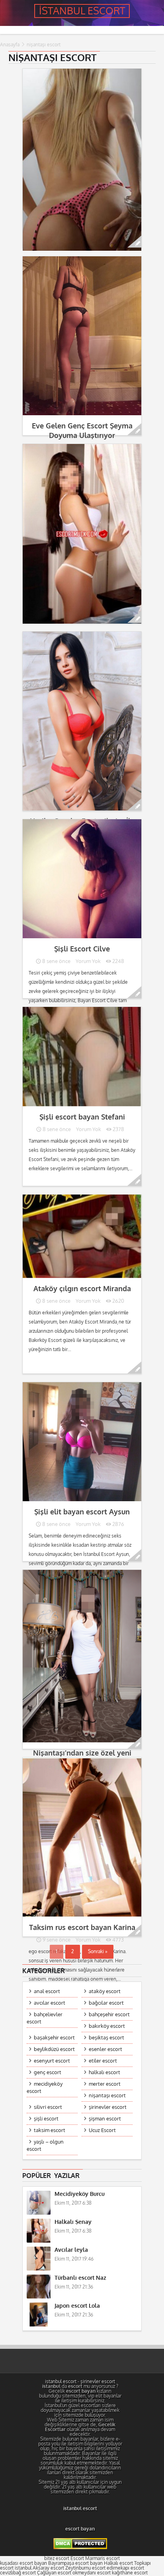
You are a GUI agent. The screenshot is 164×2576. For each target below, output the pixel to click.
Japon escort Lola (77, 2306)
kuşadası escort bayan (23, 2563)
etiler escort (103, 2061)
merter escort (105, 2084)
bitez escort (57, 2558)
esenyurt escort (52, 2061)
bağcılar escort (106, 2003)
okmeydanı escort (92, 2573)
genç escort (48, 2072)
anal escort (47, 1991)
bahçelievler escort (45, 2018)
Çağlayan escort (54, 2573)
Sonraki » (98, 1952)
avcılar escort (50, 2003)
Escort (77, 2558)
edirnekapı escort (125, 2568)
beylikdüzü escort (54, 2049)
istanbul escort (61, 2382)
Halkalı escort (118, 2563)
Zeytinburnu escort (85, 2568)
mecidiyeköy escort (45, 2088)
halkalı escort (104, 2072)
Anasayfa (10, 45)
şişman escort (105, 2119)
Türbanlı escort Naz (80, 2278)
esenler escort (105, 2049)
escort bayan (80, 2529)
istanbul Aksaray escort (39, 2568)
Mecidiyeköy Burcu (80, 2194)
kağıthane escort (130, 2573)
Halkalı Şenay (73, 2222)
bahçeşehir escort (109, 2014)
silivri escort (48, 2107)
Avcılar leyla (71, 2250)
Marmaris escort (102, 2558)
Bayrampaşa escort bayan (75, 2563)
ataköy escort (105, 1991)
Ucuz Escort (102, 2130)
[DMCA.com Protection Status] (80, 2548)
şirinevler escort (108, 2107)
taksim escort (50, 2130)
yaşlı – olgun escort (45, 2145)
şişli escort (46, 2119)
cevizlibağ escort (18, 2573)
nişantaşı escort (107, 2095)
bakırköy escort (107, 2026)
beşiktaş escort (106, 2038)
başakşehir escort (54, 2038)
